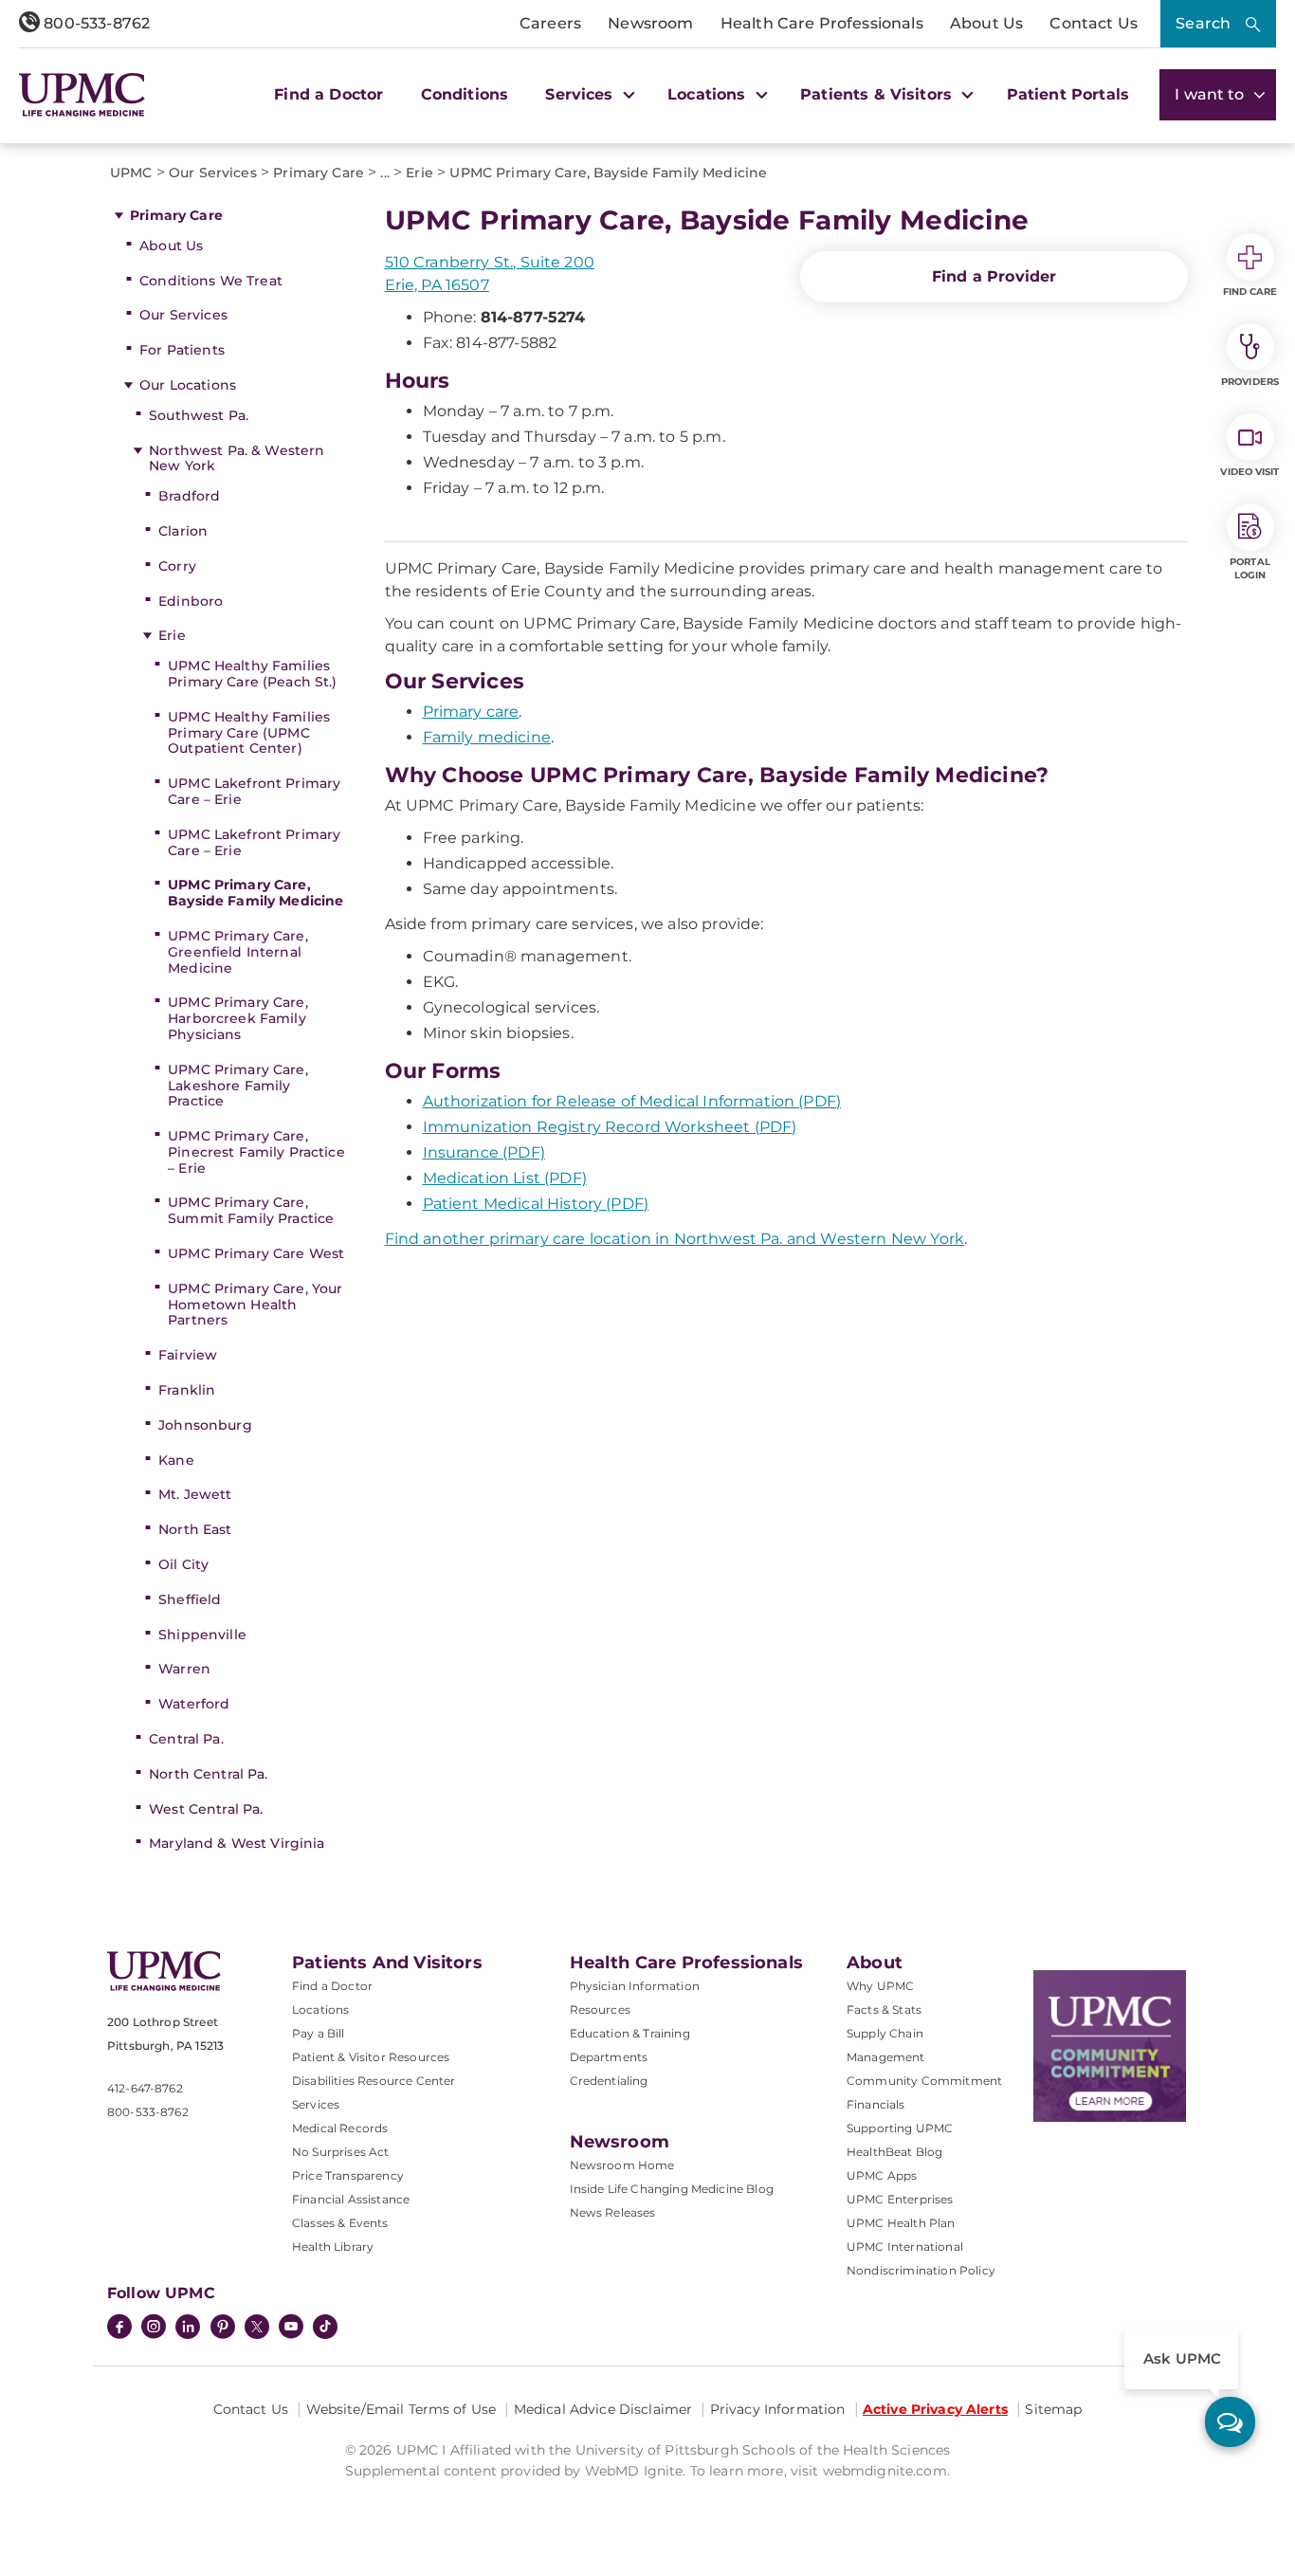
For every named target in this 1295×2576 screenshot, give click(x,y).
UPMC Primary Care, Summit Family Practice (251, 1210)
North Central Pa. (208, 1774)
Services (316, 2104)
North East (195, 1529)
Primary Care (176, 215)
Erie (172, 635)
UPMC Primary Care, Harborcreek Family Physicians (238, 1018)
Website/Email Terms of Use (401, 2409)
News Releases (613, 2212)
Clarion (183, 531)
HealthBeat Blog (894, 2152)
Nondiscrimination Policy (921, 2270)
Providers (1250, 382)
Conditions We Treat (211, 281)
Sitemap (1053, 2409)
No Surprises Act (341, 2152)
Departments (609, 2057)
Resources (600, 2010)
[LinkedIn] (188, 2329)
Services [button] (581, 94)
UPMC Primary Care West (256, 1253)
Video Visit (1249, 472)
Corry (177, 566)
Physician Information (635, 1986)
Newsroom (650, 23)
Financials (876, 2104)
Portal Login (1250, 568)
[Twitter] (257, 2327)
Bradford (189, 496)
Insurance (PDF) (484, 1152)
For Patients (182, 350)
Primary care (471, 712)
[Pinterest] (223, 2329)
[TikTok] (325, 2327)
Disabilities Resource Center (374, 2081)
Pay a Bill (319, 2033)
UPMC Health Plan (901, 2223)
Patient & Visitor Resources (371, 2057)
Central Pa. (186, 1739)
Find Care (1250, 292)
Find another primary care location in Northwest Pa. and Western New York (675, 1239)
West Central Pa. (206, 1809)
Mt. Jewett (195, 1494)
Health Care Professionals (822, 23)
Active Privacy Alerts (935, 2409)
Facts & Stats (884, 2010)
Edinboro (191, 601)
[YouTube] (291, 2329)
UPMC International (905, 2247)
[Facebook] (119, 2329)
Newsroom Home (622, 2165)
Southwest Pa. (199, 415)
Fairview (188, 1355)
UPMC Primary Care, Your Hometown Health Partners (255, 1305)
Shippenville (202, 1635)
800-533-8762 (95, 23)
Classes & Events (340, 2223)
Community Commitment (924, 2081)
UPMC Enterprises (900, 2199)
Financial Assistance (351, 2199)
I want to (1212, 94)
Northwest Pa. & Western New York (237, 458)
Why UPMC (880, 1986)
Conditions (465, 94)
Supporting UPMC (900, 2128)
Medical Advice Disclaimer (603, 2409)
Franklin (187, 1390)
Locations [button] (709, 94)
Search (1203, 23)
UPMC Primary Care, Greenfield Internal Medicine (238, 952)
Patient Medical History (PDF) (536, 1204)
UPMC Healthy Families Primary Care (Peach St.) (252, 674)
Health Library (333, 2247)
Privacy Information (778, 2409)
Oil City (183, 1564)
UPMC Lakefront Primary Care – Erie (254, 791)
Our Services (183, 315)
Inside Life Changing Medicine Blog (672, 2189)
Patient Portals (1068, 94)
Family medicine (487, 737)
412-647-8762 (145, 2088)
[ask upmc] (1230, 2422)
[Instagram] (154, 2329)
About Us (986, 23)
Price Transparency (348, 2175)
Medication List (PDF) (505, 1178)
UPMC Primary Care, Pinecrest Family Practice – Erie (256, 1152)
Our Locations (188, 385)
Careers (550, 23)
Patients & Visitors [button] (878, 94)
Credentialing (609, 2081)
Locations (320, 2010)
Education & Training (630, 2033)
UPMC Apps (882, 2175)
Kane (176, 1460)
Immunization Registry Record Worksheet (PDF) (610, 1127)
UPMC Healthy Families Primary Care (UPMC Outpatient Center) (249, 733)
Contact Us (1094, 23)
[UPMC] (82, 95)
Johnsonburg (205, 1425)
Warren (184, 1669)
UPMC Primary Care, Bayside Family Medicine (255, 893)
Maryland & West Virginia (237, 1843)
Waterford (194, 1704)
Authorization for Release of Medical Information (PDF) (632, 1101)
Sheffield (190, 1599)
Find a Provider (994, 276)
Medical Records (340, 2128)
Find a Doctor (328, 94)
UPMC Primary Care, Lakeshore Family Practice (238, 1086)
